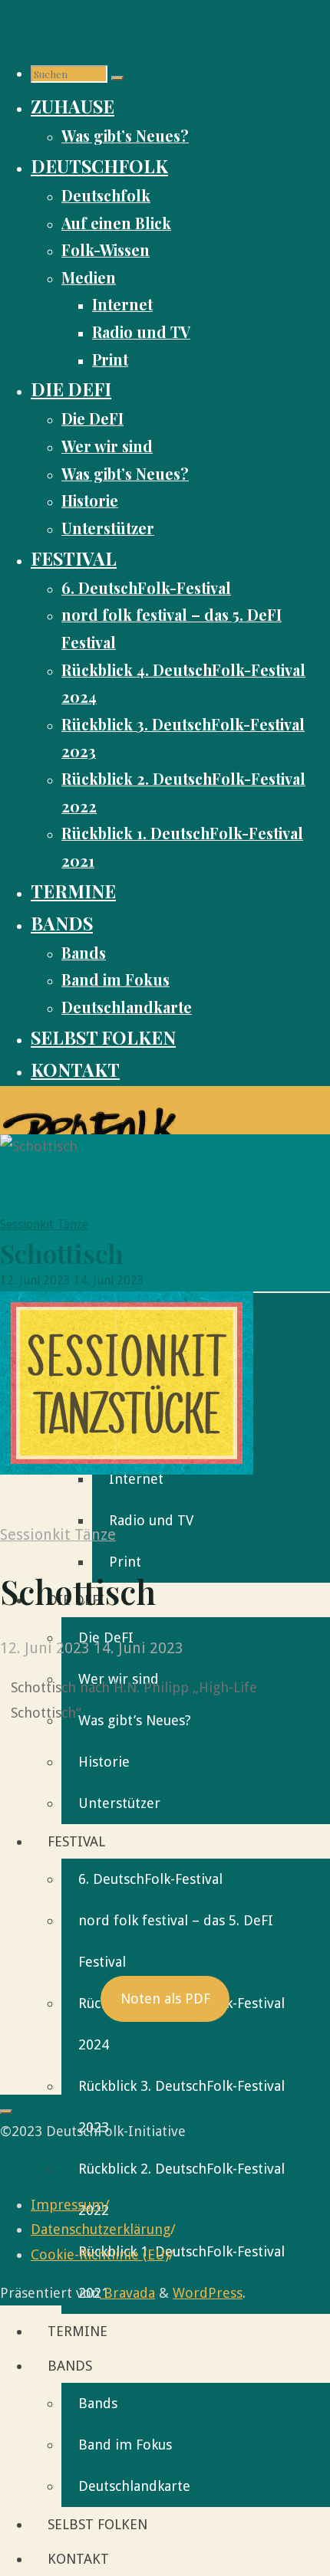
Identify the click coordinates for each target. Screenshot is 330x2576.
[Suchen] (117, 78)
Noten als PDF (165, 1998)
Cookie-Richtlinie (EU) (100, 2254)
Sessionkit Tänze (44, 1224)
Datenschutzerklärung (101, 2229)
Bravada (127, 2293)
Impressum (68, 2205)
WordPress (208, 2293)
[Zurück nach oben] (6, 2112)
